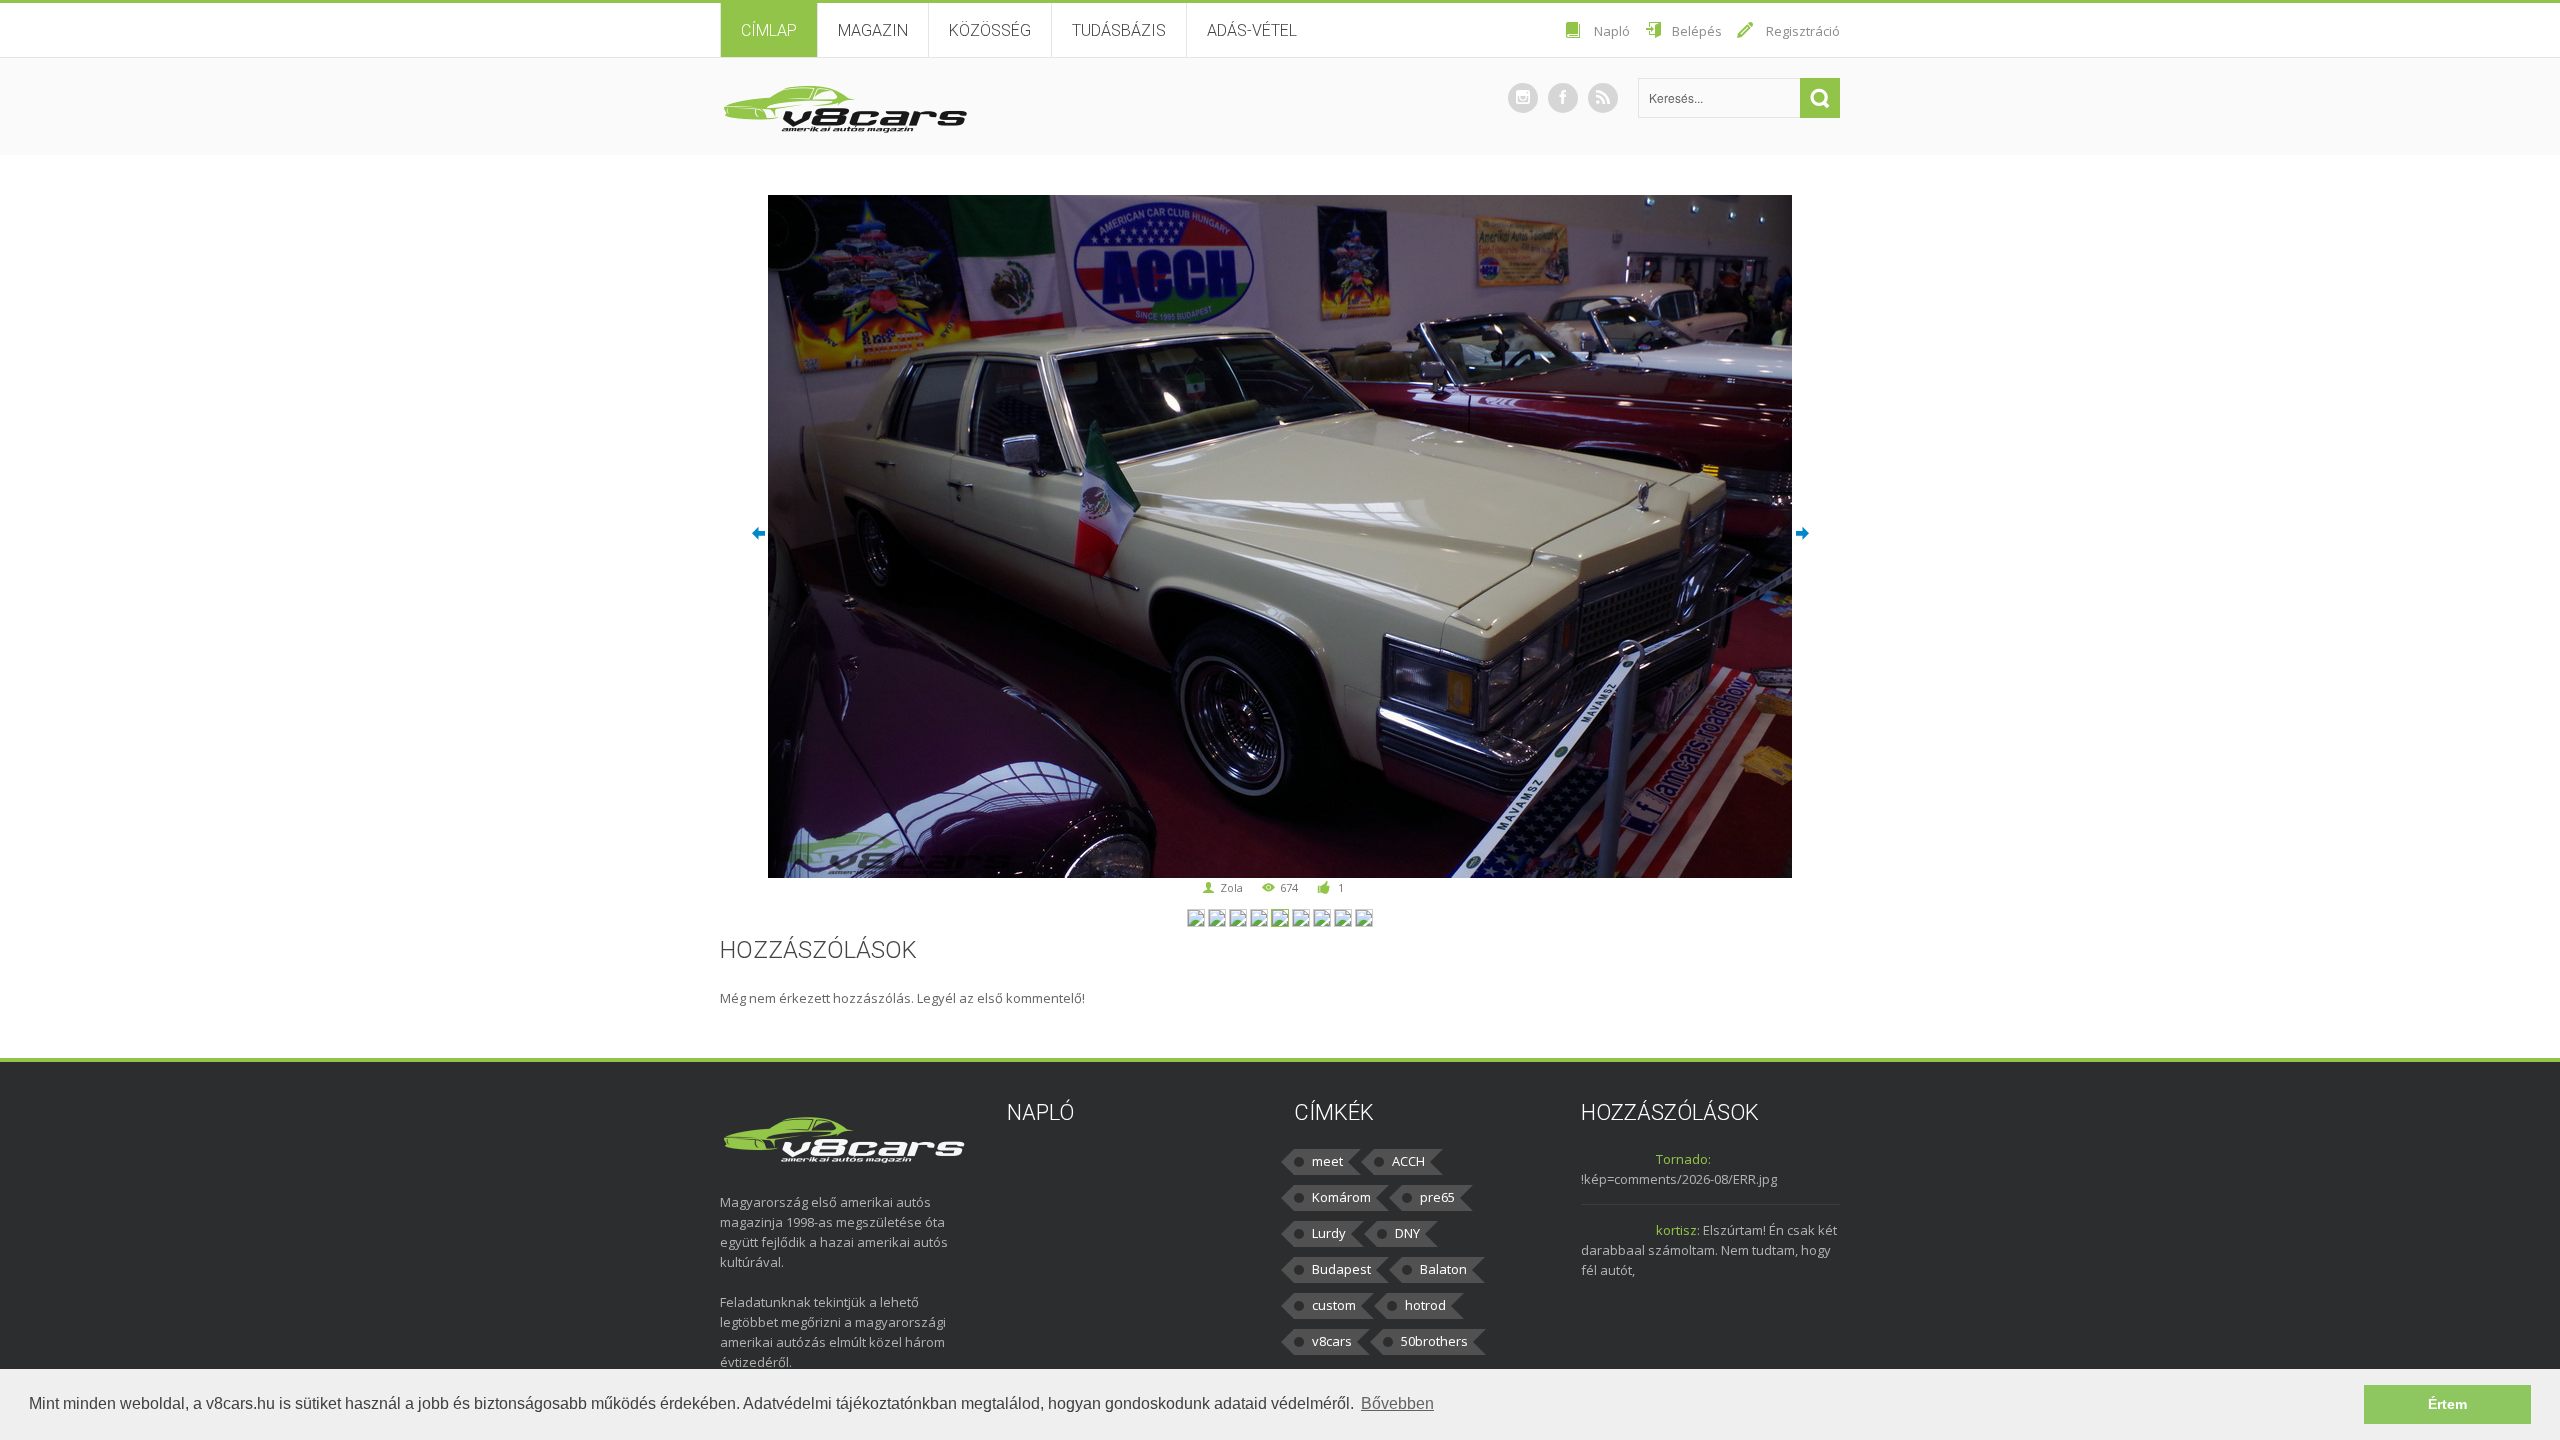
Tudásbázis (1119, 30)
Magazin (873, 30)
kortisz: (1678, 1230)
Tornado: (1683, 1159)
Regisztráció (1803, 31)
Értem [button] (2447, 1404)
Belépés (1697, 31)
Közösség (990, 30)
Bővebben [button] (1397, 1403)
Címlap (769, 30)
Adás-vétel (1252, 30)
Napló (1612, 31)
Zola (1231, 887)
